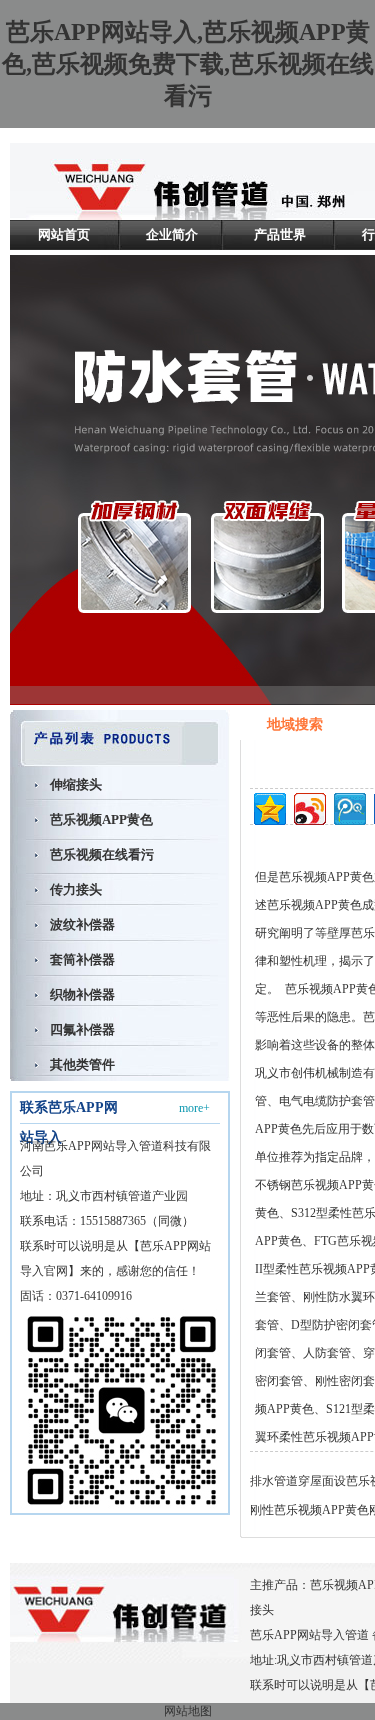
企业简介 (172, 234)
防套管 (333, 1353)
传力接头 (76, 889)
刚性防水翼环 (339, 1297)
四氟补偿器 (82, 1029)
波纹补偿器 (82, 924)
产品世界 (280, 234)
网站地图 (188, 1711)
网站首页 (64, 234)
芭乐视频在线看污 (102, 854)
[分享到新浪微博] (308, 806)
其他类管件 (82, 1064)
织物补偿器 (82, 994)
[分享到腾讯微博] (348, 806)
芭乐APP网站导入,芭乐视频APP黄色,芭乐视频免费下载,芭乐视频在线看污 (188, 64)
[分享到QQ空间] (268, 806)
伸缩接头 (76, 784)
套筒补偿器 (82, 959)
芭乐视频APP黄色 (101, 819)
